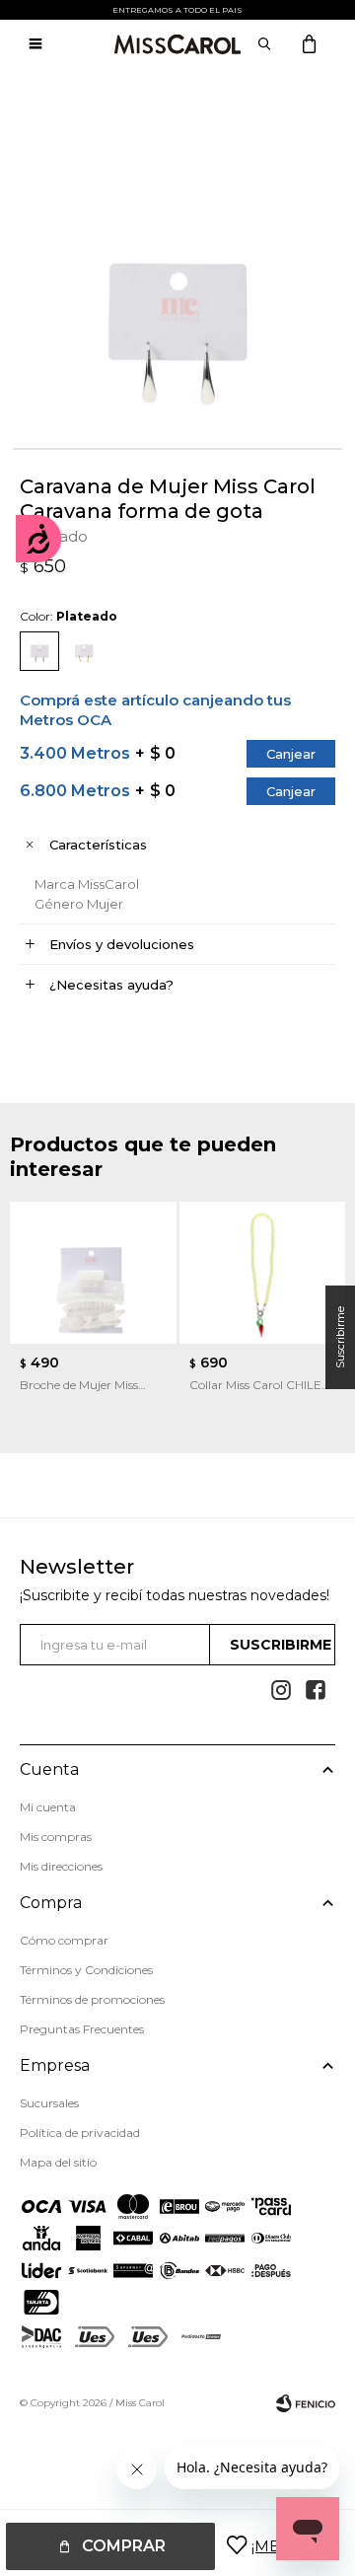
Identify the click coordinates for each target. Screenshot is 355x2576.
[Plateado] (39, 651)
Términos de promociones (92, 1999)
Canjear (291, 754)
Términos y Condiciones (86, 1970)
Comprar (124, 2546)
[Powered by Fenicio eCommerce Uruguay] (306, 2403)
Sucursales (49, 2103)
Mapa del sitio (58, 2162)
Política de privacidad (80, 2133)
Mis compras (56, 1837)
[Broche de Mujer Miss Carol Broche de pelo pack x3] (93, 1273)
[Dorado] (84, 651)
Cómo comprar (64, 1940)
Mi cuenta (48, 1807)
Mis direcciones (61, 1866)
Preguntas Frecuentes (82, 2029)
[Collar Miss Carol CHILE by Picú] (263, 1273)
